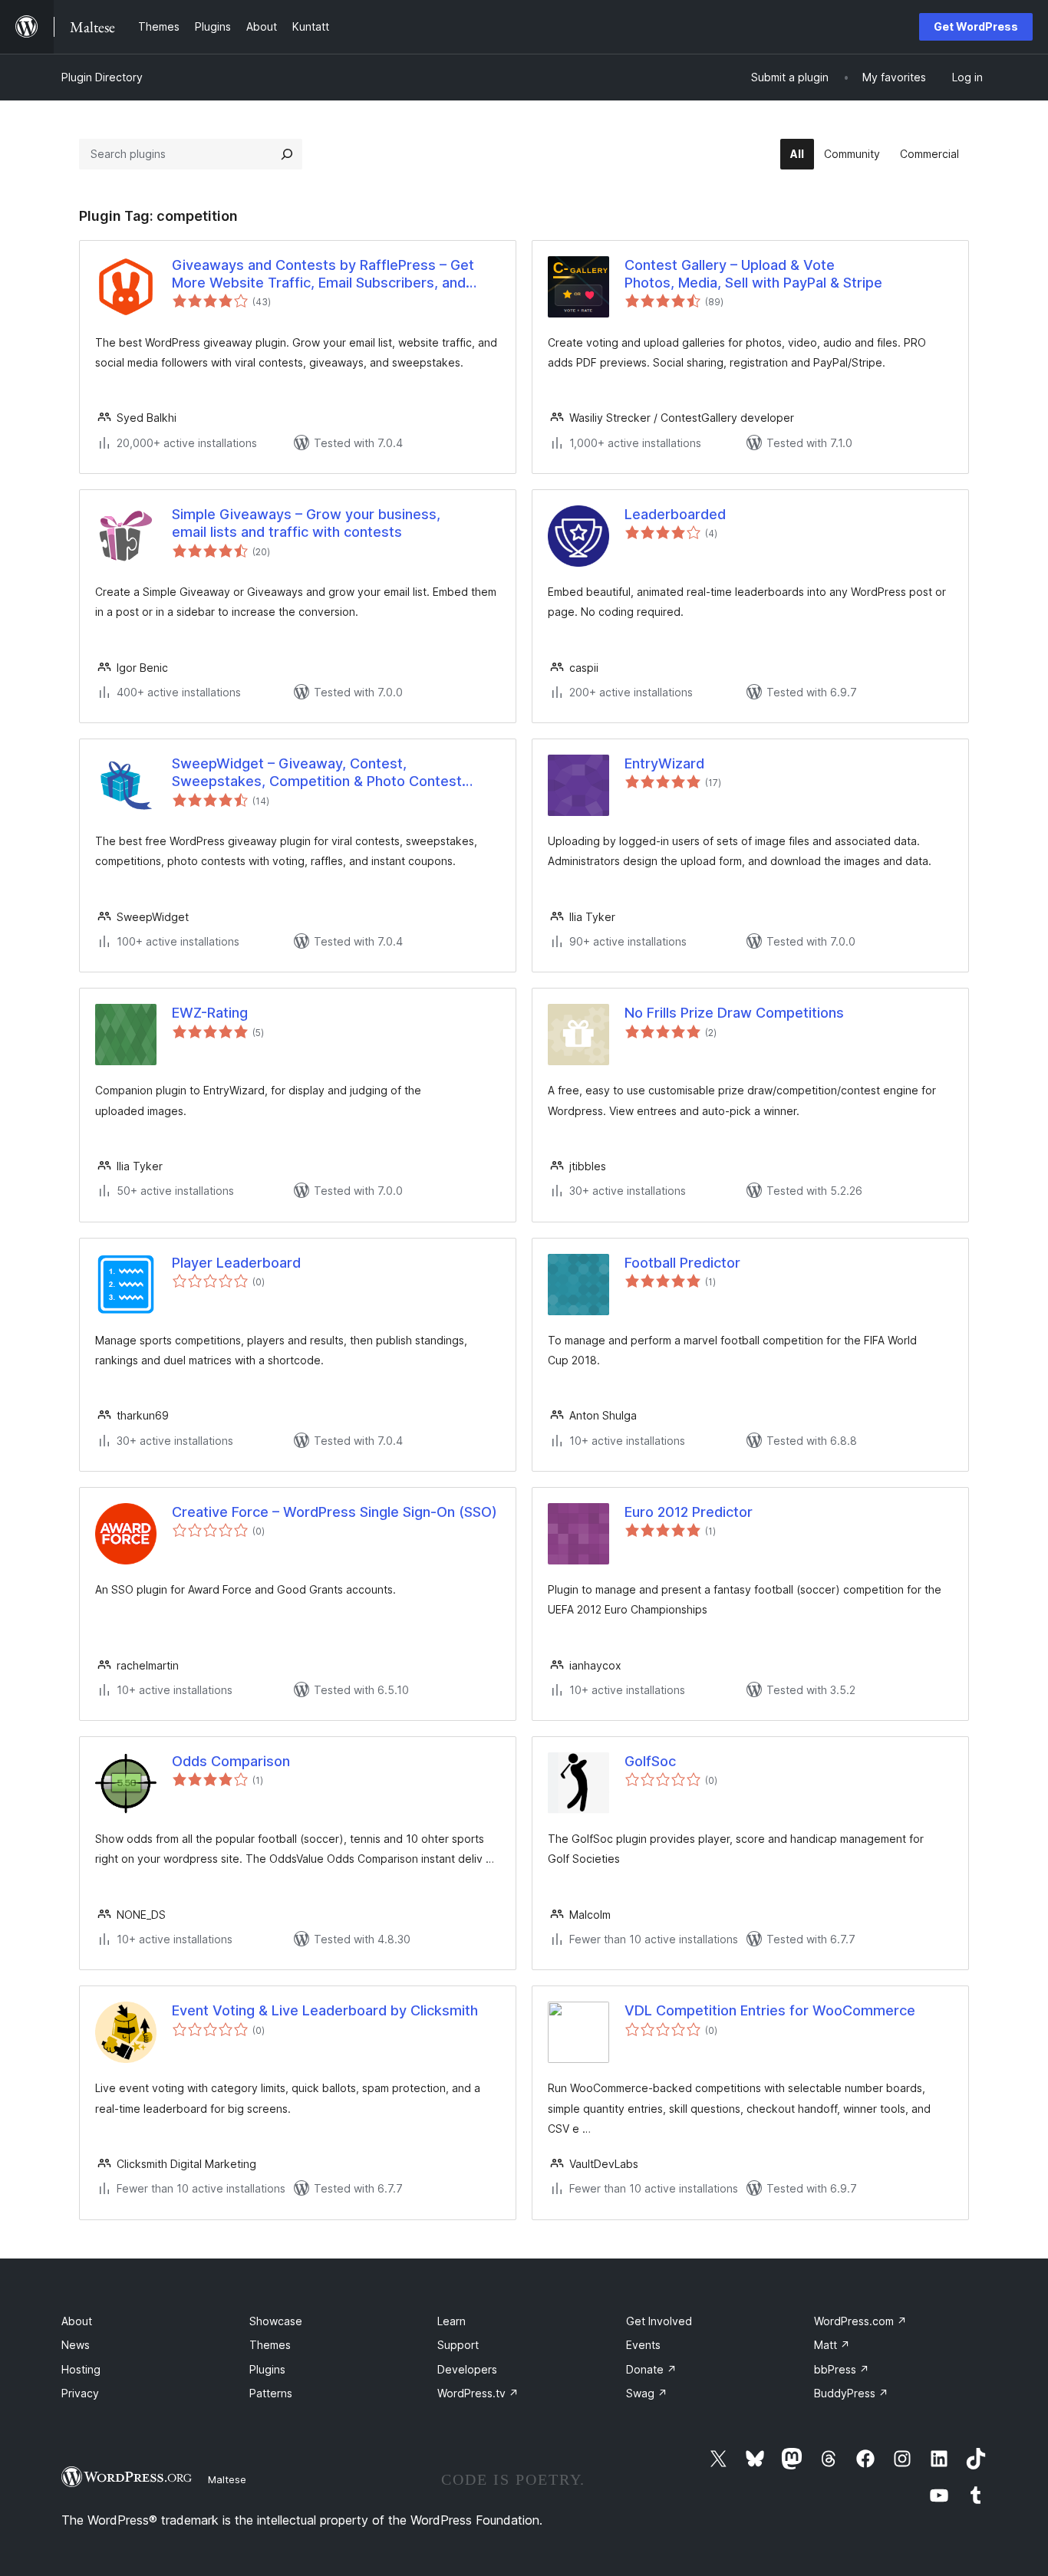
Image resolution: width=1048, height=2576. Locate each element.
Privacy (80, 2393)
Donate (651, 2369)
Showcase (276, 2321)
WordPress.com (860, 2321)
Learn (451, 2321)
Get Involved (659, 2321)
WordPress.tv (478, 2393)
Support (458, 2345)
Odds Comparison (231, 1761)
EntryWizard (664, 763)
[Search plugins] (287, 154)
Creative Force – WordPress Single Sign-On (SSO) (335, 1512)
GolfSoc (650, 1761)
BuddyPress (851, 2393)
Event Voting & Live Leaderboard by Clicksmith (325, 2010)
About (77, 2321)
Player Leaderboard (236, 1263)
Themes (270, 2345)
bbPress (842, 2369)
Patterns (271, 2393)
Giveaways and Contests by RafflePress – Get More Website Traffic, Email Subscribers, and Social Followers (323, 275)
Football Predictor (682, 1263)
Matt (832, 2345)
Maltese (227, 2479)
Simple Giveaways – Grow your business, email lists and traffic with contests (306, 523)
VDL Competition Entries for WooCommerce (770, 2010)
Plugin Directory (102, 77)
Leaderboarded (675, 514)
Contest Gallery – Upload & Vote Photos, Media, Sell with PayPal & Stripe (753, 274)
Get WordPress (976, 26)
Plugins (267, 2369)
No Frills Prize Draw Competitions (734, 1013)
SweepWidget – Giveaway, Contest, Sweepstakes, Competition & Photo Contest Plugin (317, 773)
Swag (647, 2393)
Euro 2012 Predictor (689, 1512)
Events (643, 2345)
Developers (467, 2369)
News (76, 2345)
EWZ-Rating (210, 1013)
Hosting (81, 2369)
